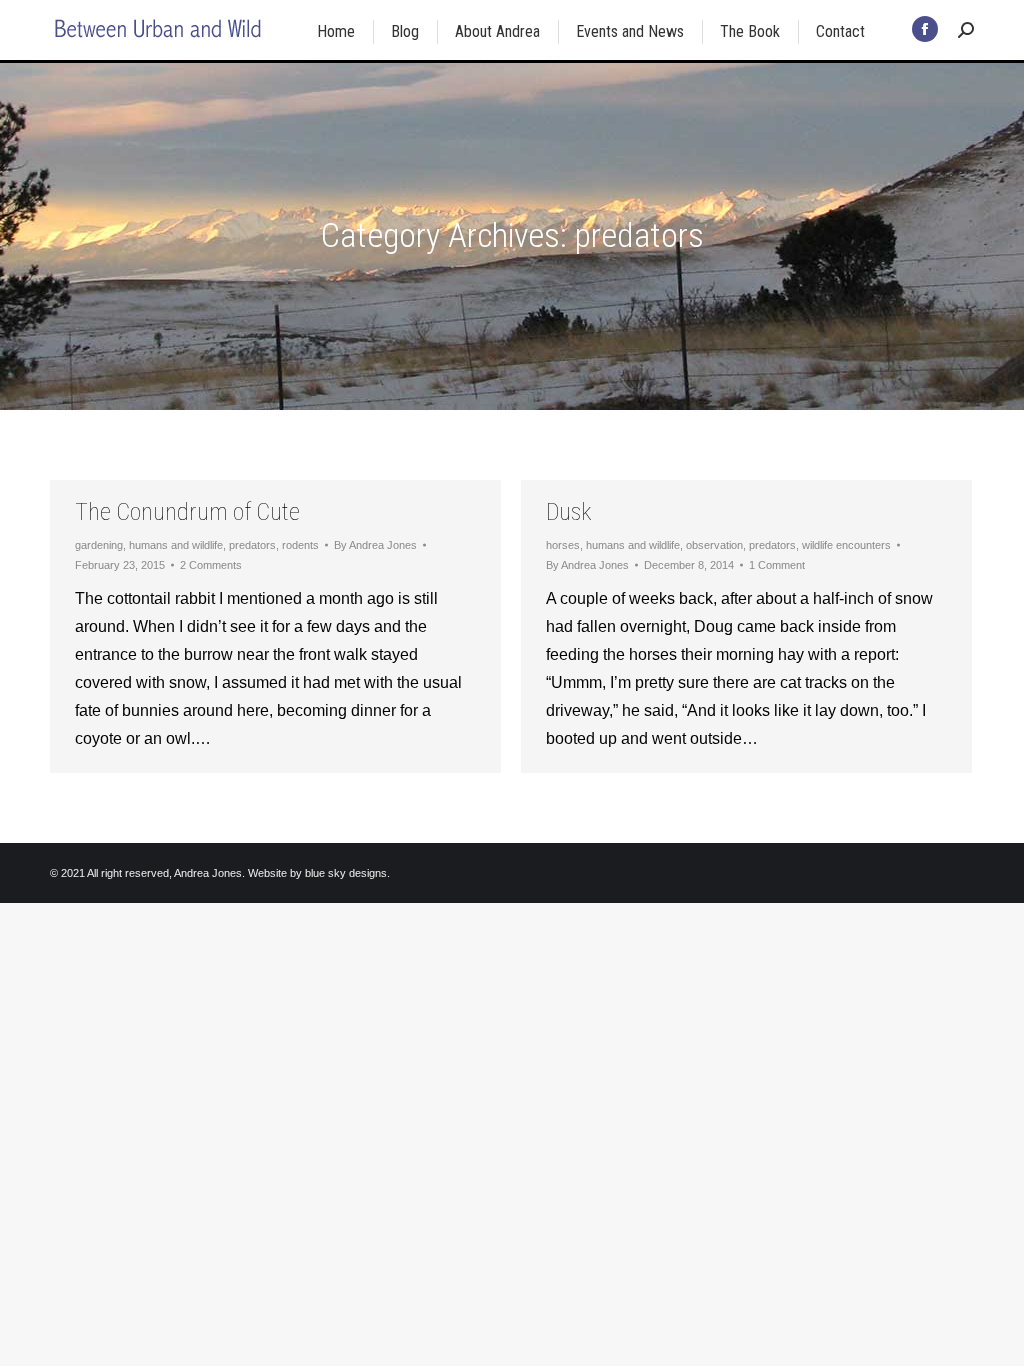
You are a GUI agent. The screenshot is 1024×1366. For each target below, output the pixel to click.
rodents (300, 545)
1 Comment (777, 565)
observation (714, 545)
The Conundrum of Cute (187, 512)
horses (563, 545)
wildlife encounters (846, 545)
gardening (99, 545)
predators (252, 545)
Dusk (568, 512)
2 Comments (211, 565)
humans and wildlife (176, 545)
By (375, 545)
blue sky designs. (347, 873)
